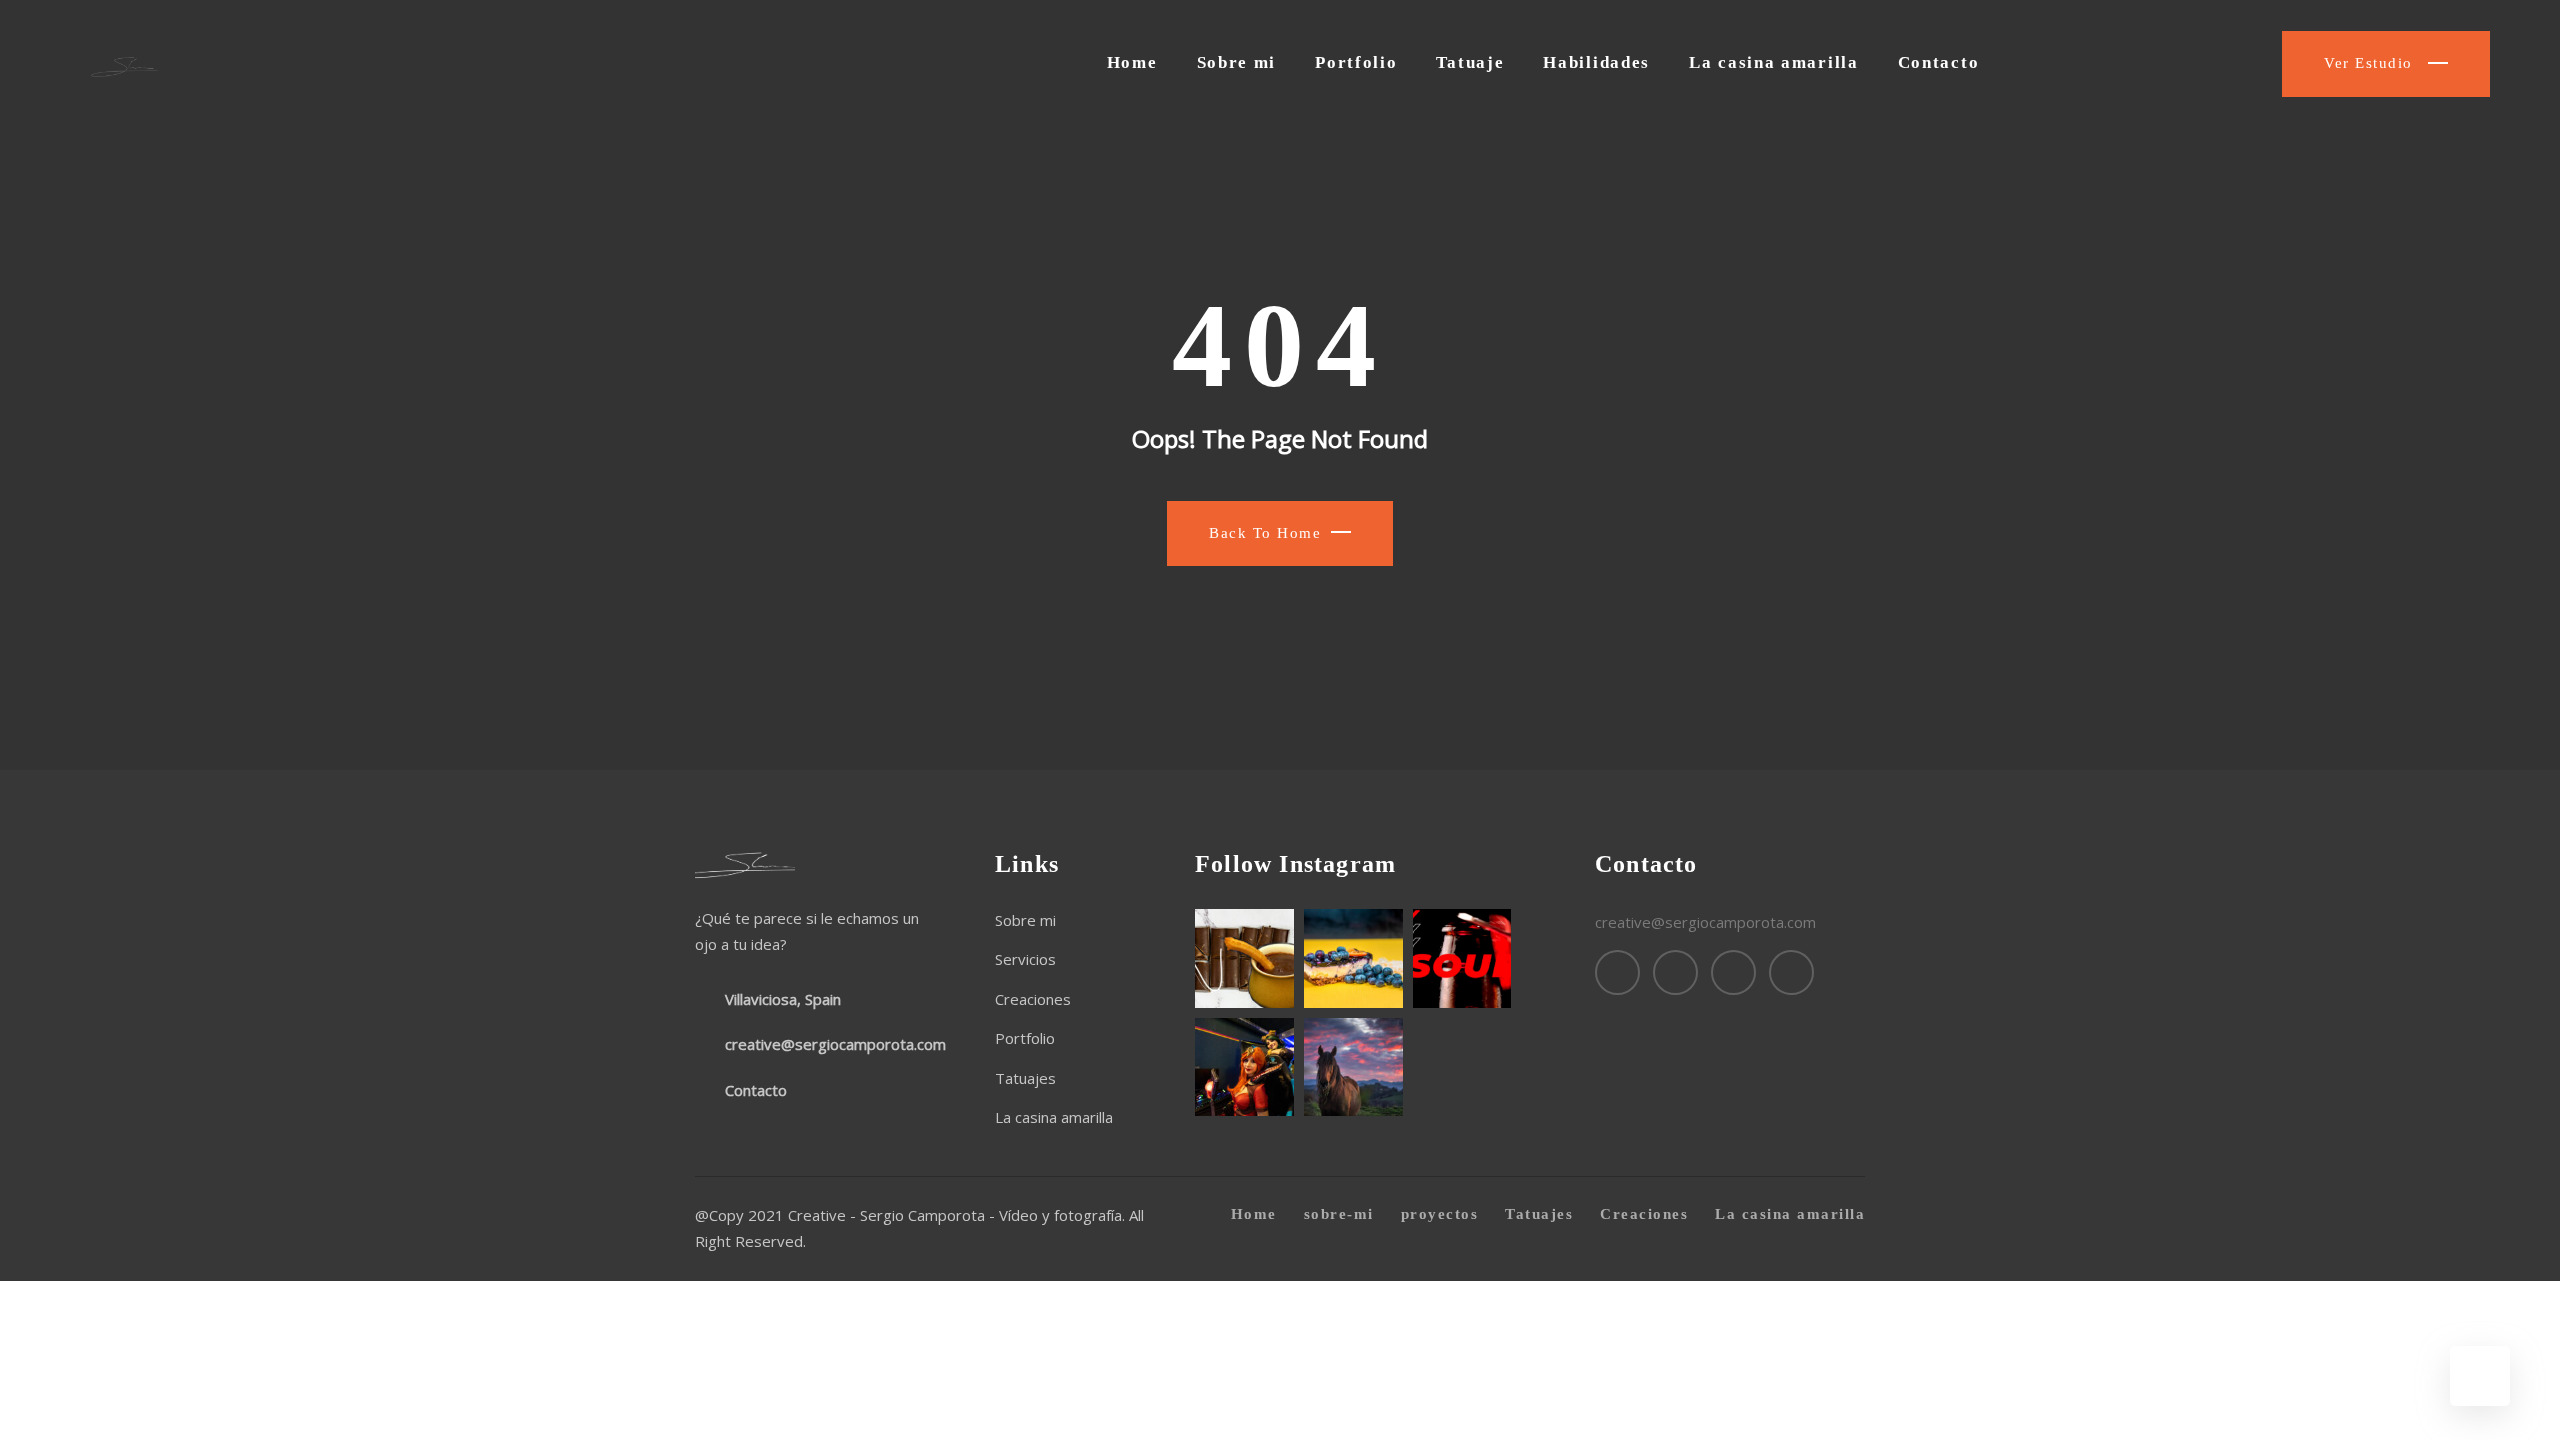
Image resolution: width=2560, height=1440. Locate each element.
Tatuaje (1470, 62)
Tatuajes (1025, 1078)
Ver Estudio (2371, 63)
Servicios (1025, 959)
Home (1132, 62)
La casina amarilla (1774, 62)
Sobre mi (1237, 62)
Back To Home (1265, 533)
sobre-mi (1339, 1214)
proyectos (1440, 1214)
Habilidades (1596, 62)
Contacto (1939, 62)
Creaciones (1033, 999)
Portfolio (1356, 62)
